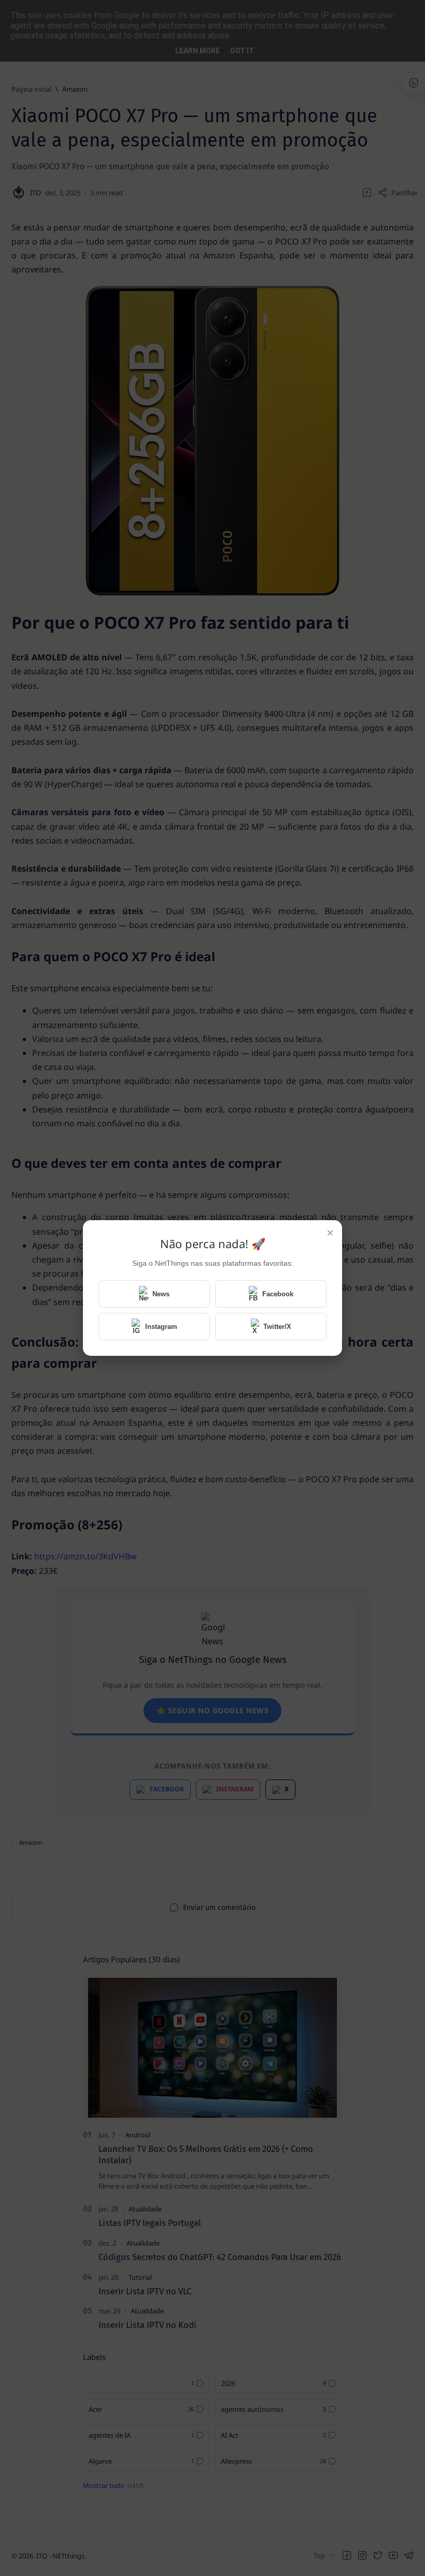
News (161, 1294)
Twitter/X (277, 1327)
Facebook (278, 1294)
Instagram (161, 1327)
